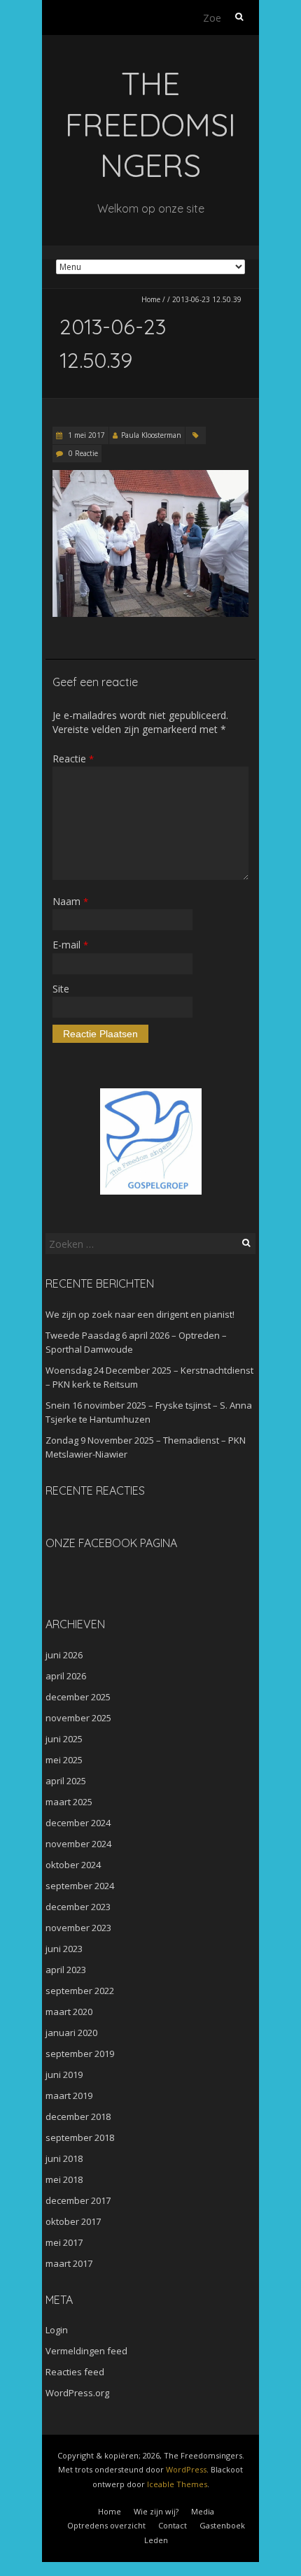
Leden (156, 2540)
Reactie (73, 759)
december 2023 (78, 1907)
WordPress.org (77, 2393)
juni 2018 (64, 2158)
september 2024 (80, 1886)
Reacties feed (75, 2372)
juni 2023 (64, 1949)
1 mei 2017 (85, 435)
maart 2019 (69, 2095)
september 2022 (80, 1991)
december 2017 (78, 2200)
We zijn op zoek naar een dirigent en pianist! (140, 1314)
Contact (173, 2525)
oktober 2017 (73, 2221)
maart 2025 (69, 1802)
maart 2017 (69, 2263)
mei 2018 (64, 2179)
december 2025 (78, 1697)
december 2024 (78, 1823)
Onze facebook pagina (111, 1543)
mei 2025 (64, 1760)
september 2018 (80, 2137)
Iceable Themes (177, 2484)
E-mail (70, 945)
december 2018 (78, 2116)
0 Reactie (83, 453)
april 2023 (66, 1970)
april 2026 (66, 1676)
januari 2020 (71, 2033)
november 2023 (78, 1928)
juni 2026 (64, 1655)
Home (151, 299)
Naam (70, 901)
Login (57, 2330)
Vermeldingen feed (86, 2351)
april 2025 (66, 1781)
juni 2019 (64, 2075)
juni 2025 (64, 1739)
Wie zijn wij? (156, 2511)
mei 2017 (64, 2242)
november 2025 (78, 1718)
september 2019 (80, 2054)
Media (203, 2511)
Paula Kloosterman (151, 435)
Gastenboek (222, 2525)
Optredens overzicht (106, 2525)
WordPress (186, 2469)
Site (61, 989)
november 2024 (78, 1844)
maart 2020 (69, 2012)
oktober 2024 (73, 1865)
